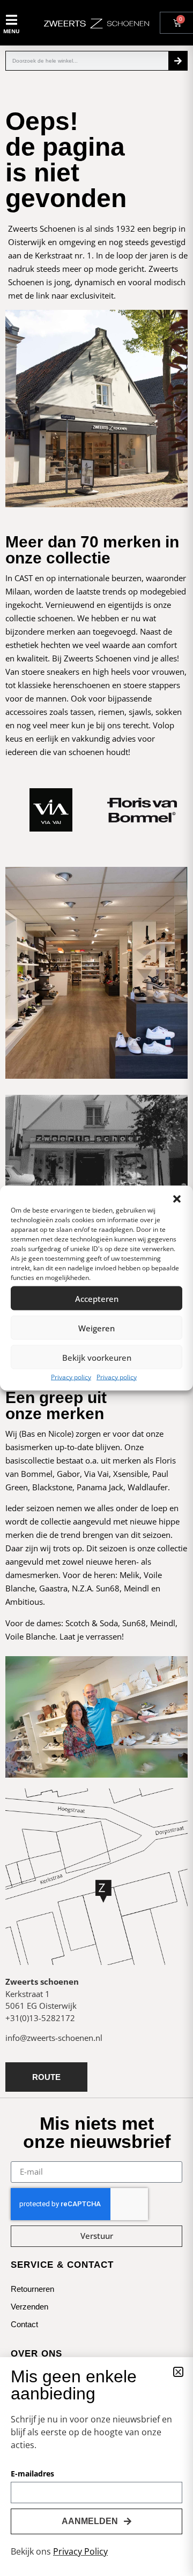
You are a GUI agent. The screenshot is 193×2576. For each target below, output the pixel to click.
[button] (177, 1199)
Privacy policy (71, 1377)
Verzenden (29, 2307)
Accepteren (97, 1298)
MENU (12, 31)
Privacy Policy (80, 2551)
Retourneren (32, 2289)
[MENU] (11, 20)
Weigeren (96, 1328)
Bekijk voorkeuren (97, 1357)
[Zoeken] (178, 61)
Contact (24, 2324)
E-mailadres (32, 2474)
